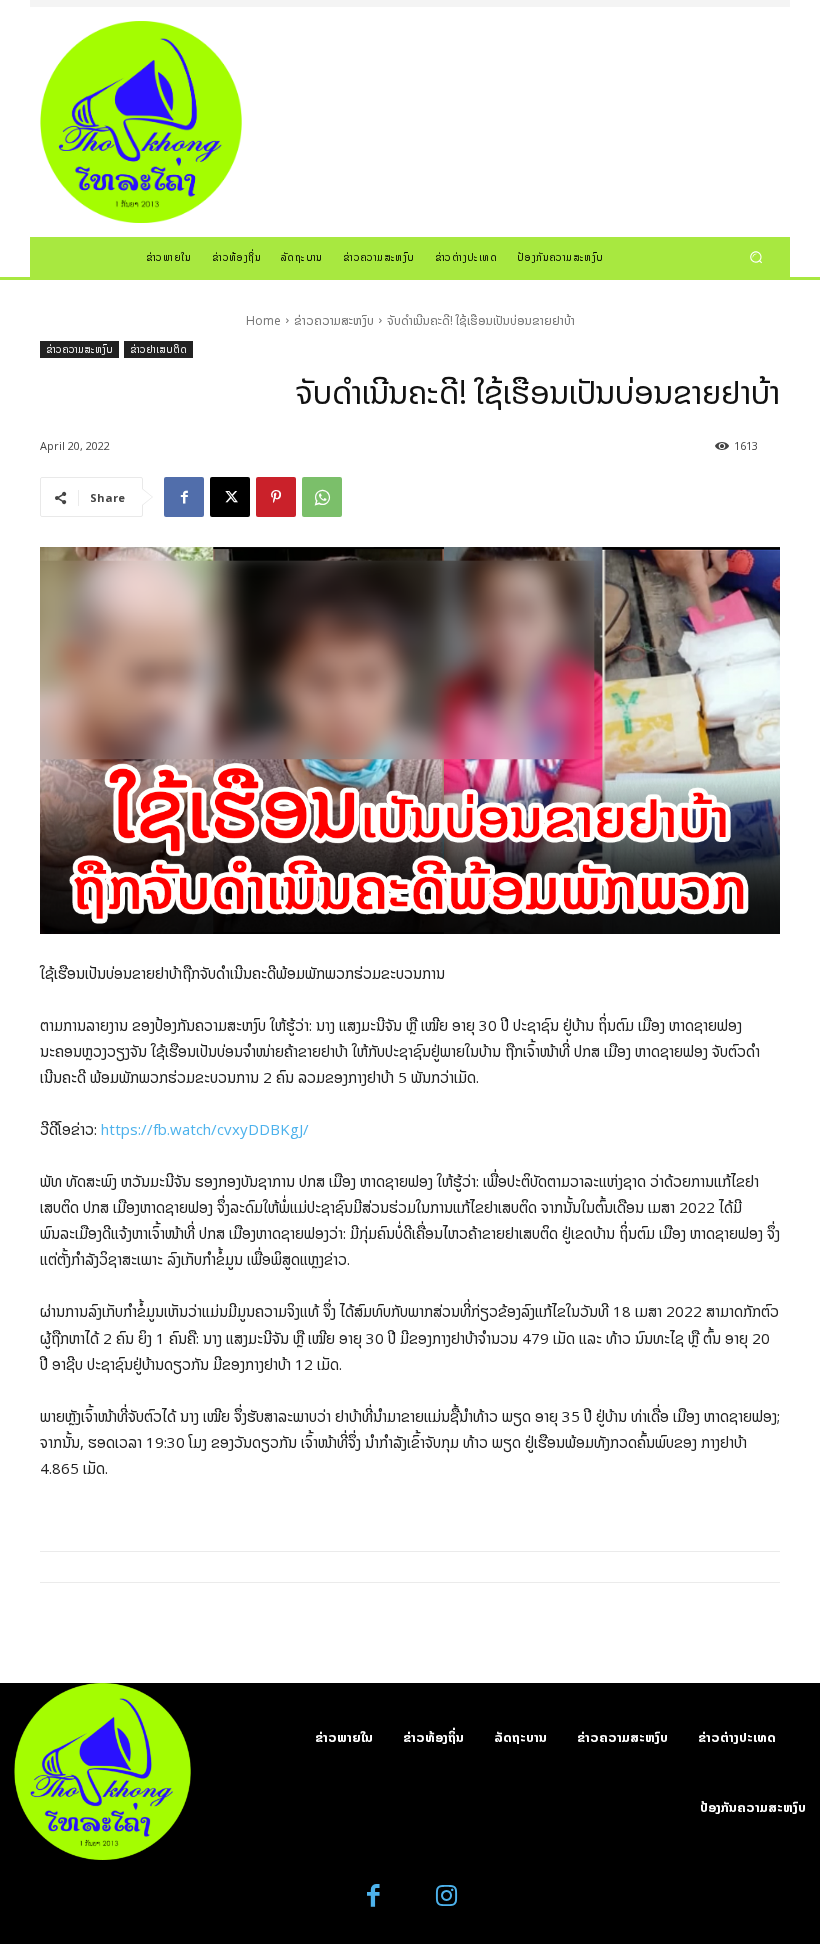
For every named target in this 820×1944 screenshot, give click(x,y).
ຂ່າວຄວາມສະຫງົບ (334, 320)
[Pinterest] (276, 497)
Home (263, 320)
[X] (230, 497)
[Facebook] (184, 497)
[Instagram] (446, 1896)
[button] (756, 256)
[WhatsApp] (322, 497)
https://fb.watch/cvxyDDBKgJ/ (205, 1129)
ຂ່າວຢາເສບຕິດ (158, 349)
